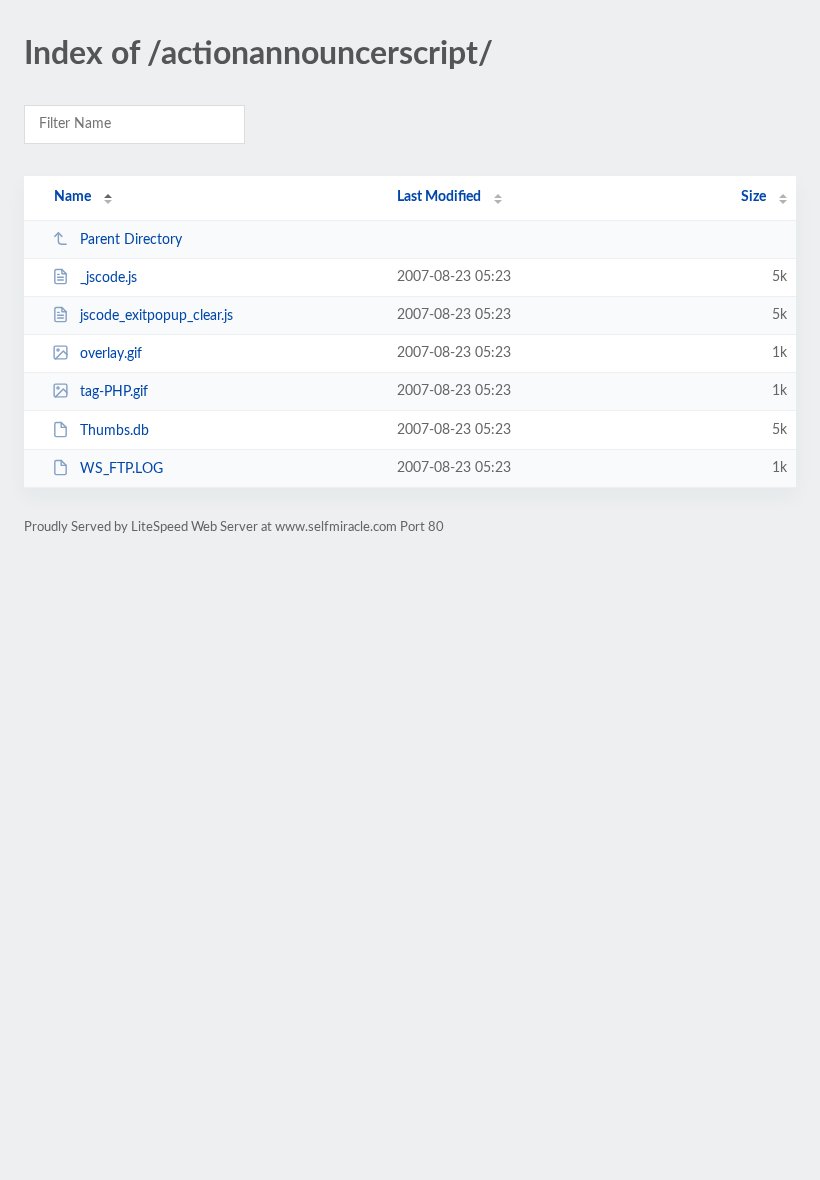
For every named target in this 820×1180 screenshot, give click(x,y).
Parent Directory (131, 240)
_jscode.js (108, 278)
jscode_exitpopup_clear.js (156, 316)
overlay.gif (111, 354)
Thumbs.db (114, 431)
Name (72, 197)
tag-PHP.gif (114, 392)
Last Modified (439, 197)
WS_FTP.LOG (121, 469)
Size (753, 197)
